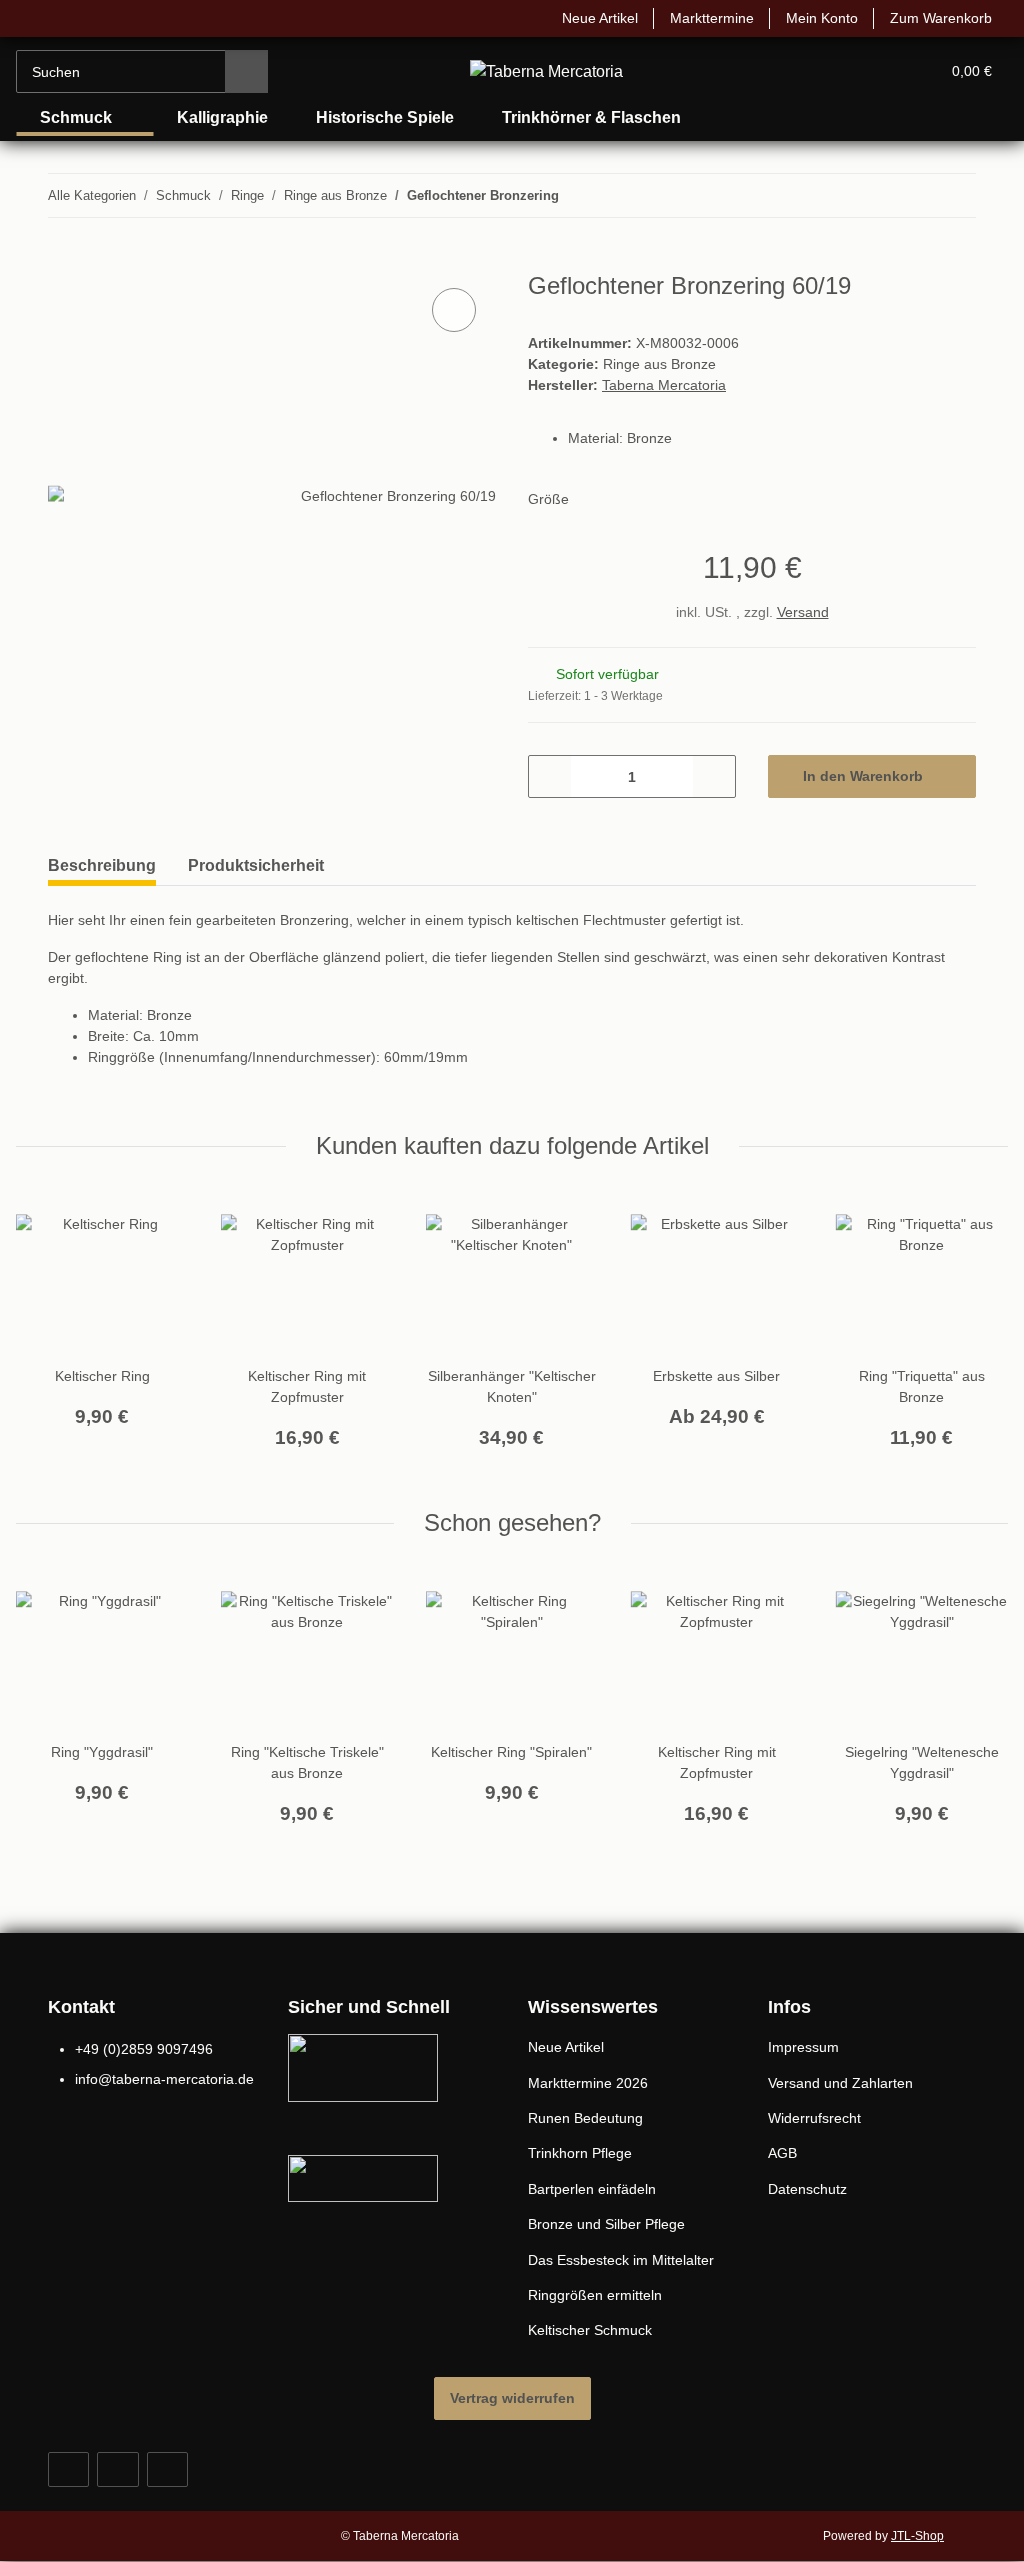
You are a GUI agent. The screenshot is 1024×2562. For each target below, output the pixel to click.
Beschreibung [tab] (102, 869)
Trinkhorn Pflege (583, 2157)
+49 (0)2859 (143, 2053)
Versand (804, 616)
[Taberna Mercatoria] (547, 71)
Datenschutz (810, 2193)
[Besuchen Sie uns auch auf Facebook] (68, 2473)
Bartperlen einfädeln (598, 2193)
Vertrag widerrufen (512, 2402)
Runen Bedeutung (589, 2122)
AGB (782, 2157)
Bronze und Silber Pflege (610, 2228)
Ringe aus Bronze (661, 366)
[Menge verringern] (550, 780)
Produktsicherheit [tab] (256, 869)
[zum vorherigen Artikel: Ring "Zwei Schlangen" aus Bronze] (911, 195)
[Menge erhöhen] (713, 780)
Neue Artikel (577, 18)
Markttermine (697, 18)
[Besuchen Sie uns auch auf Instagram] (167, 2473)
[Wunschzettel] (887, 71)
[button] (847, 71)
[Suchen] (246, 71)
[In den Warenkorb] (64, 262)
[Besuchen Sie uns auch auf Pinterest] (117, 2473)
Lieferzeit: (597, 700)
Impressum (806, 2051)
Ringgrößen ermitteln (600, 2299)
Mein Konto (813, 18)
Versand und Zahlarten (845, 2087)
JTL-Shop (920, 2539)
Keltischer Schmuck (593, 2334)
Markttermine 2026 (592, 2087)
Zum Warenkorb (938, 18)
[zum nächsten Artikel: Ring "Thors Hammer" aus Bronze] (954, 195)
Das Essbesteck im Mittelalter (626, 2264)
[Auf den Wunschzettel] (454, 311)
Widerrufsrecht (819, 2122)
